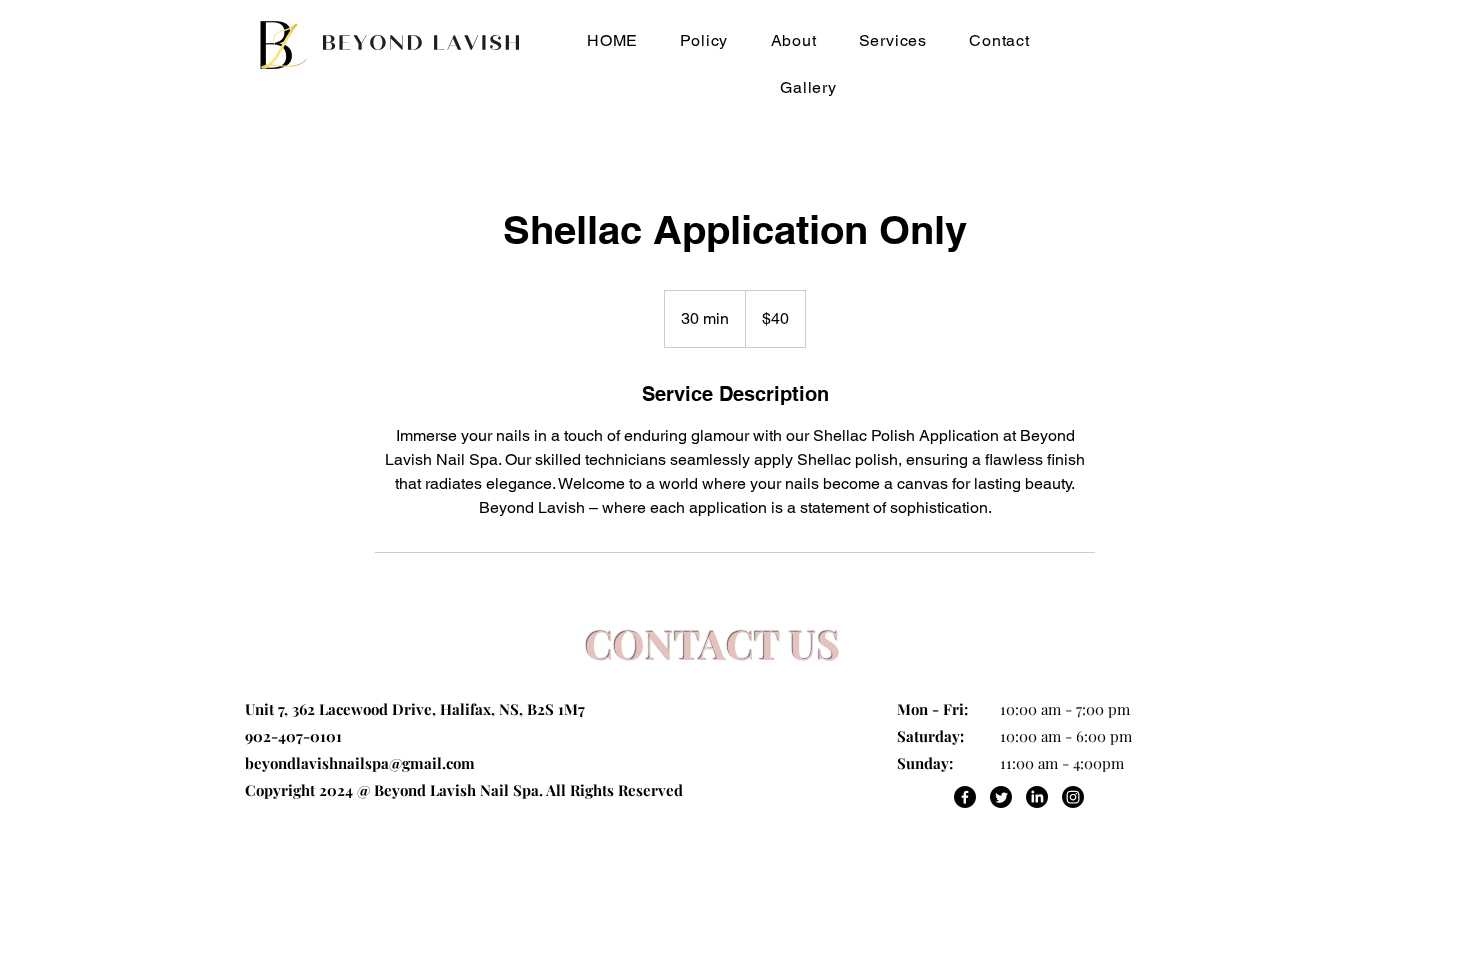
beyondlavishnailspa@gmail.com (360, 763)
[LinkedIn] (1037, 797)
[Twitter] (1001, 797)
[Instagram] (1073, 797)
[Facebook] (965, 797)
